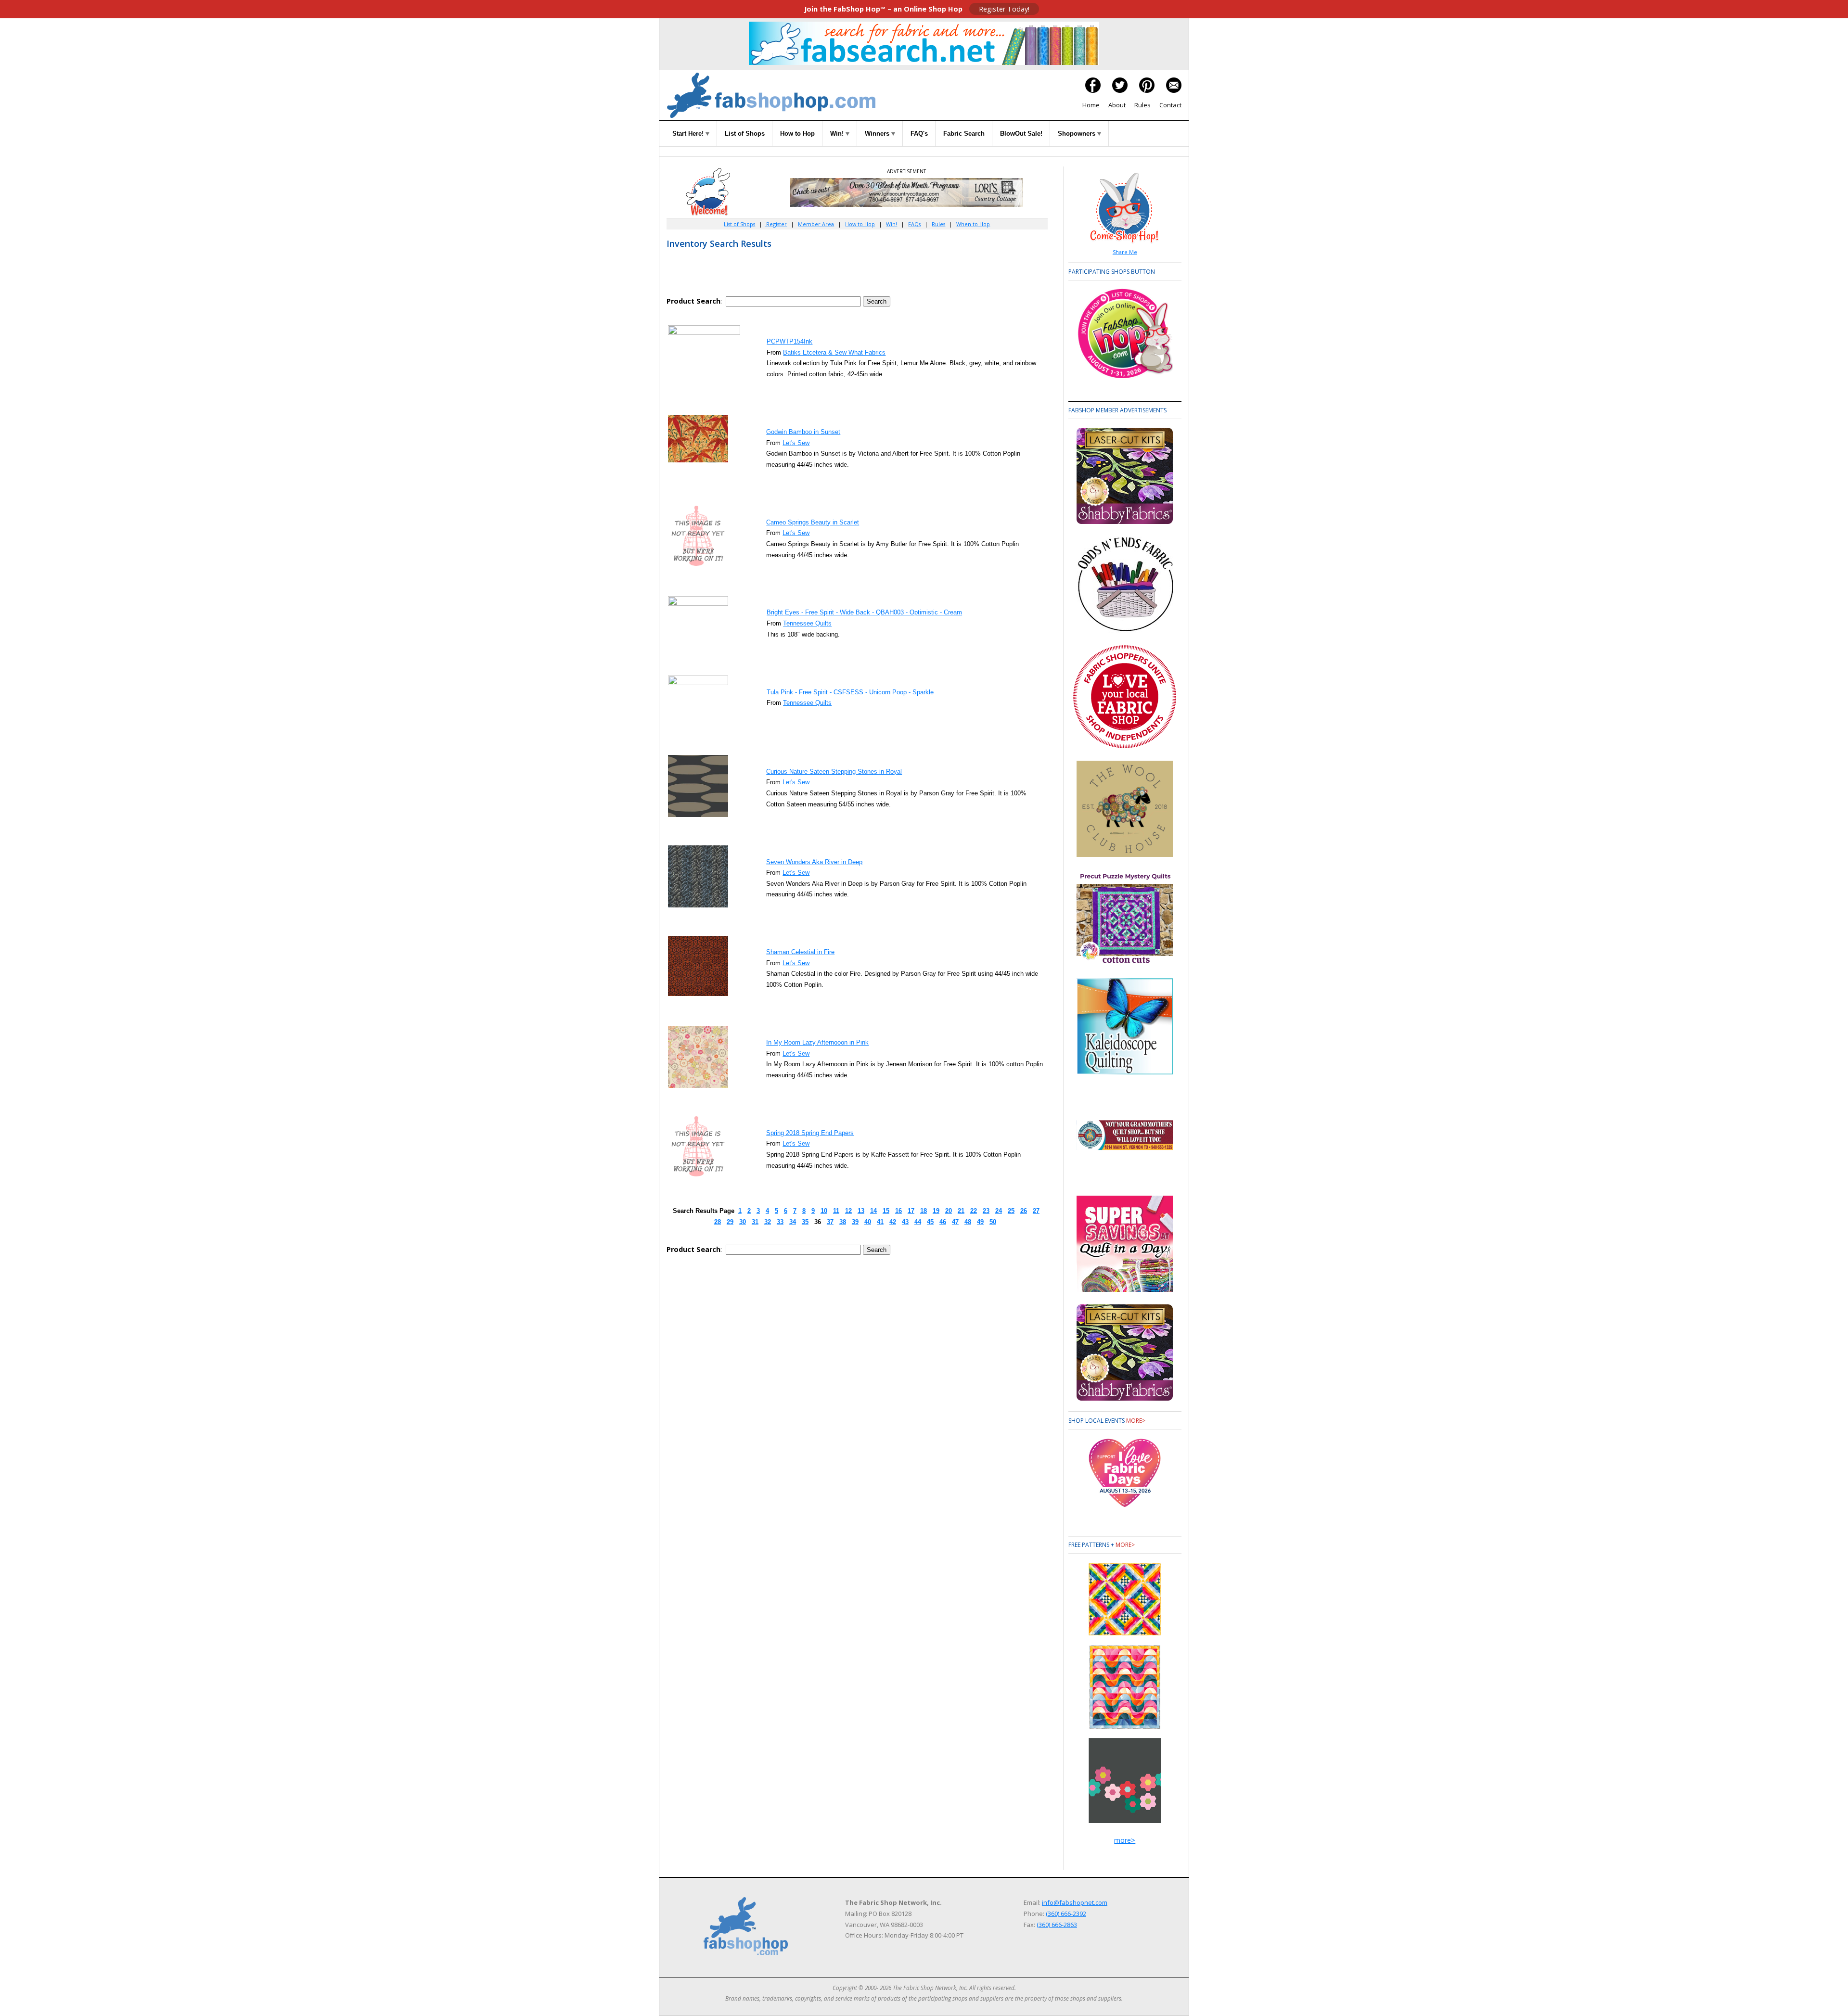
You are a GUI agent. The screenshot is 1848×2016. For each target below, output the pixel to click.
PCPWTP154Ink (789, 341)
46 (943, 1222)
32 (768, 1222)
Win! (838, 134)
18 (924, 1211)
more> (1136, 1421)
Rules (1142, 105)
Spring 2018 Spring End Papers (810, 1133)
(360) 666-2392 (1066, 1914)
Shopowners (1078, 134)
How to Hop (797, 134)
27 (1036, 1211)
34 (793, 1222)
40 (868, 1222)
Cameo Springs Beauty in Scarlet (813, 522)
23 (986, 1211)
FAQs (914, 224)
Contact (1170, 105)
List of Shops (745, 134)
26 (1024, 1211)
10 (824, 1211)
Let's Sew (796, 443)
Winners (878, 134)
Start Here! (689, 134)
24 (999, 1211)
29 (730, 1222)
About (1117, 105)
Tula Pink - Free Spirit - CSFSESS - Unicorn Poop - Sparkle (850, 692)
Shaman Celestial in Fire (800, 952)
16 (898, 1211)
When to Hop (973, 224)
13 (861, 1211)
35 (805, 1222)
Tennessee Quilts (807, 623)
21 (961, 1211)
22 (974, 1211)
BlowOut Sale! (1021, 134)
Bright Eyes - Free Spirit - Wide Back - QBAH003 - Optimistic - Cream (864, 612)
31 (755, 1222)
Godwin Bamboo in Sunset (803, 432)
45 (930, 1222)
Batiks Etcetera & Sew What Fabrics (834, 352)
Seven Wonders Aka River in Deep (814, 862)
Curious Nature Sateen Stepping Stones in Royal (834, 772)
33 (780, 1222)
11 (836, 1211)
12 (848, 1211)
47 (955, 1222)
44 (918, 1222)
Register (776, 224)
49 (980, 1222)
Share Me (1125, 252)
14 (873, 1211)
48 (968, 1222)
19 (936, 1211)
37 (830, 1222)
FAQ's (919, 134)
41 (880, 1222)
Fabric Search (964, 134)
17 (911, 1211)
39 (855, 1222)
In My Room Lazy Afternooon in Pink (817, 1042)
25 (1011, 1211)
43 (905, 1222)
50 (993, 1222)
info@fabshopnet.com (1075, 1902)
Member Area (816, 224)
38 (843, 1222)
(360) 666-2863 (1057, 1925)
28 (718, 1222)
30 (743, 1222)
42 (893, 1222)
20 (949, 1211)
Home (1091, 105)
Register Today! (1004, 9)
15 (886, 1211)
